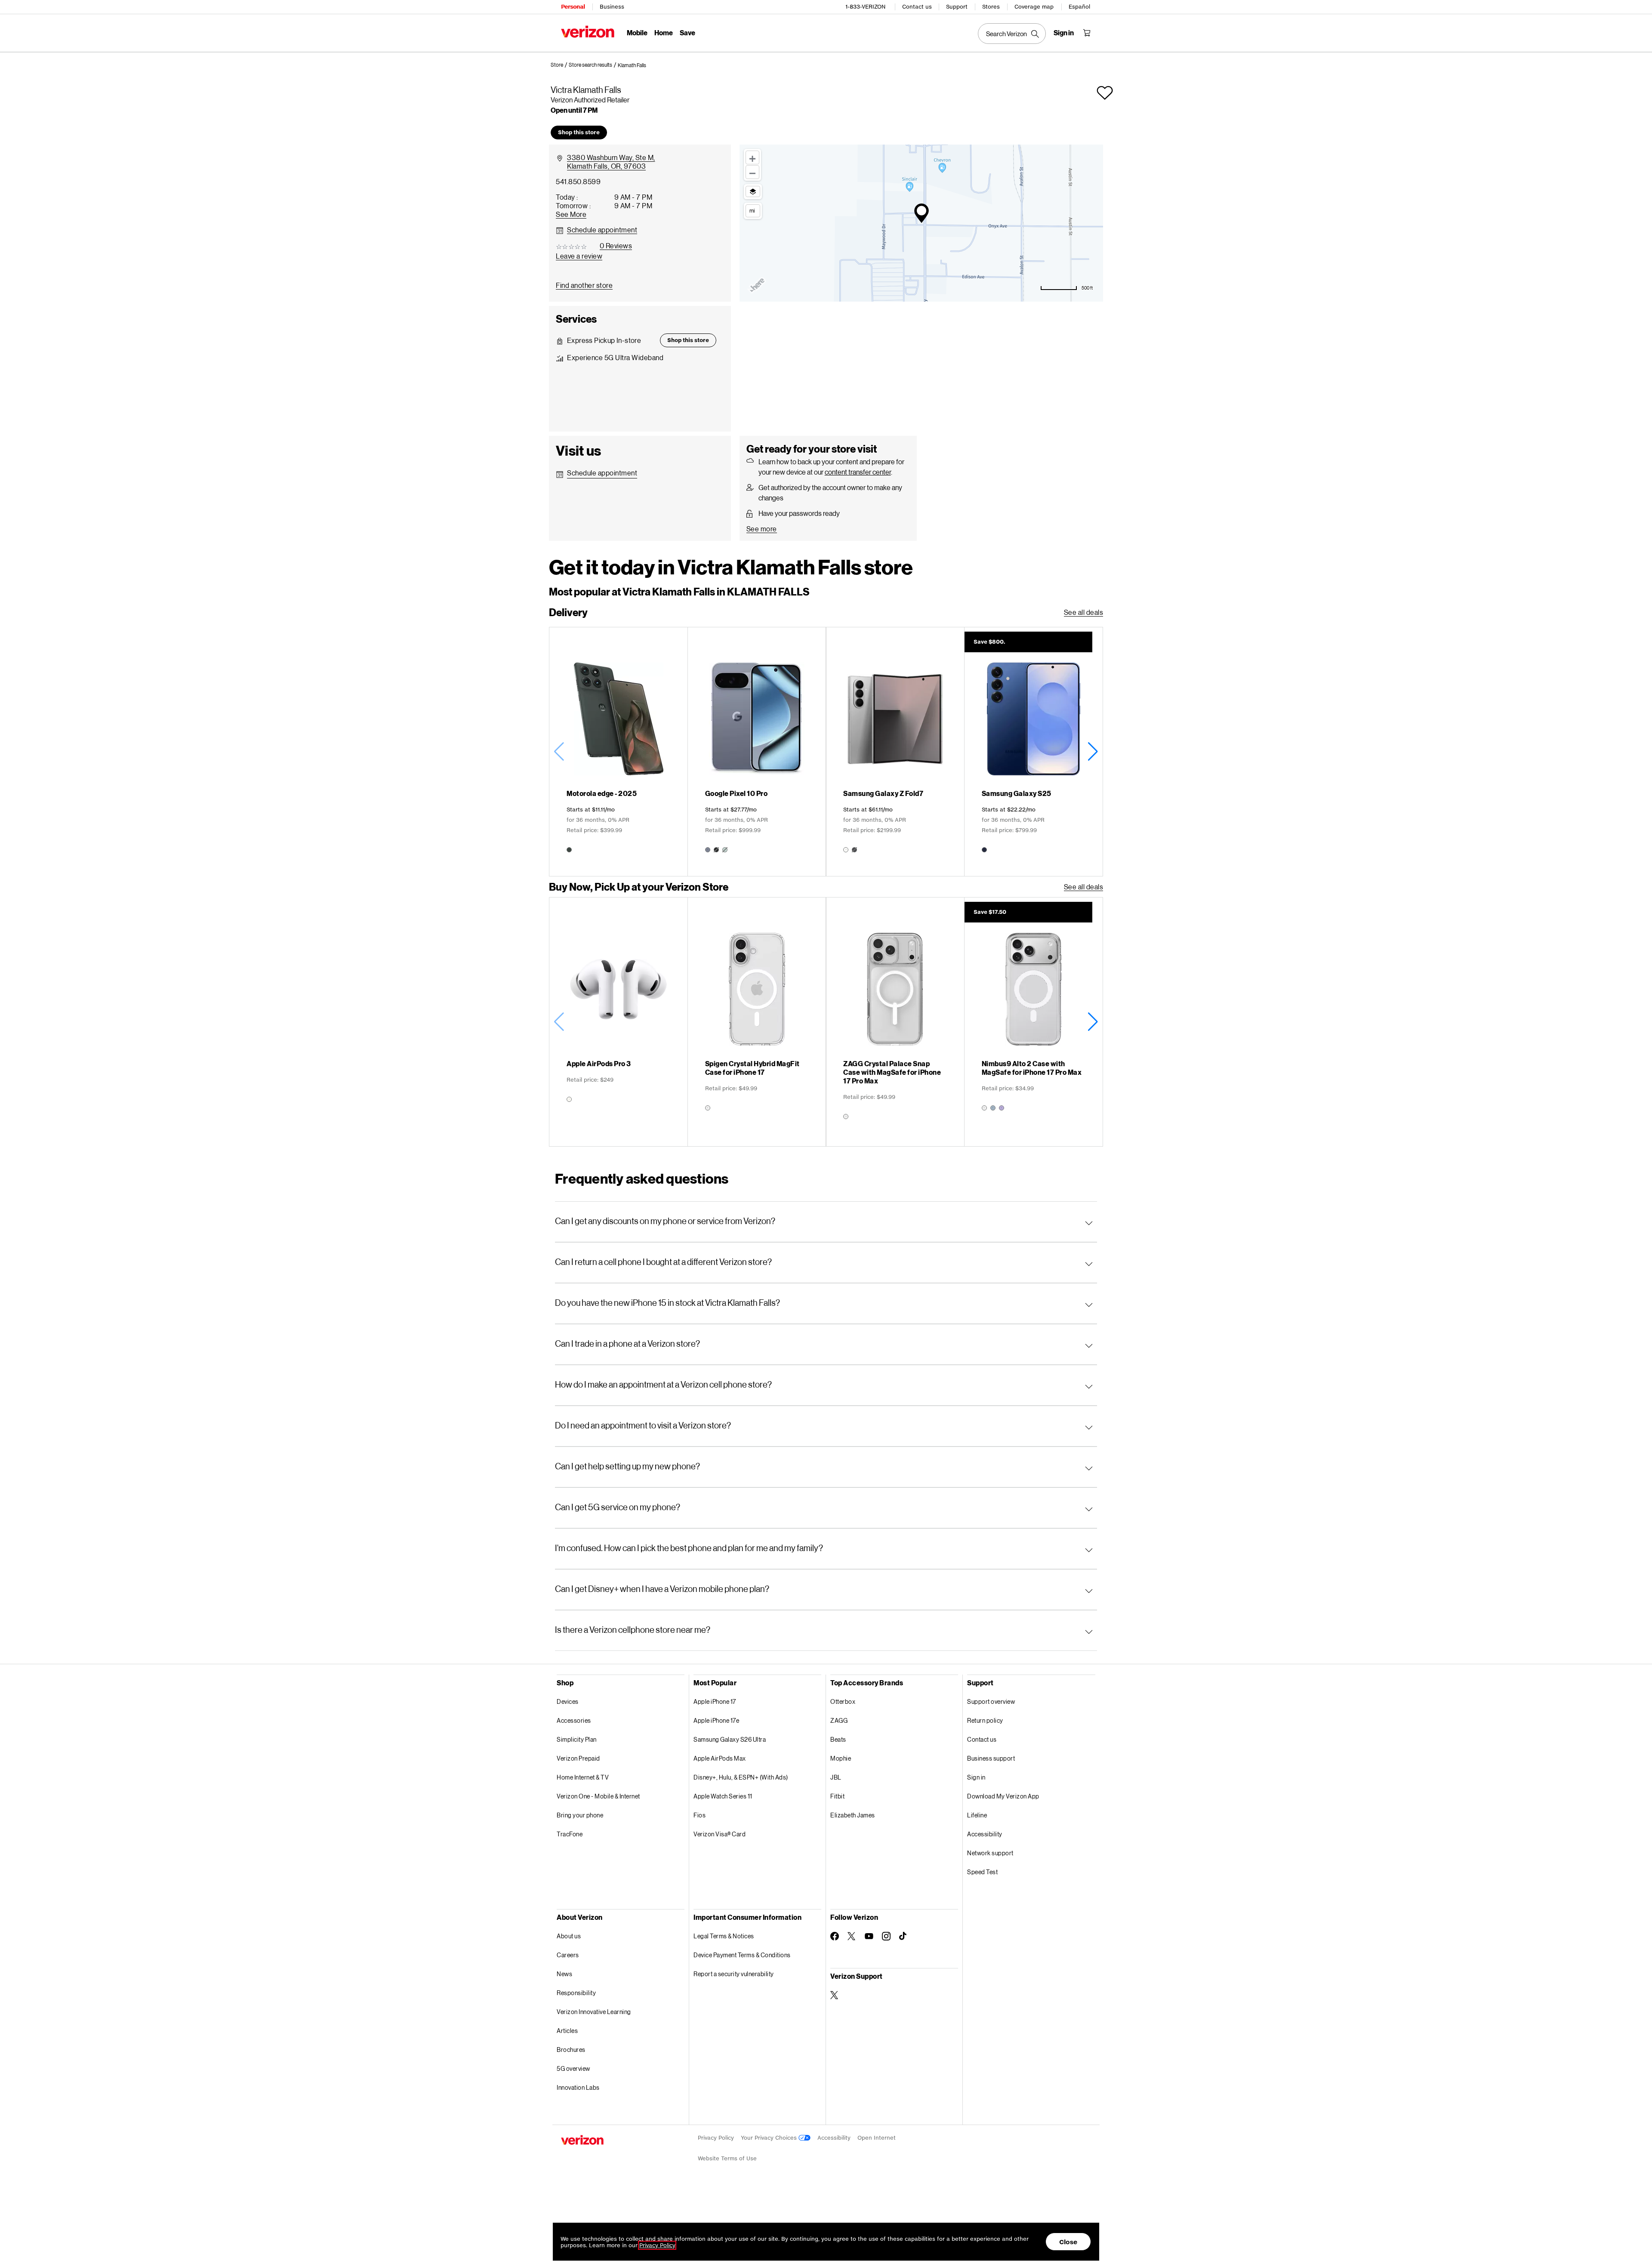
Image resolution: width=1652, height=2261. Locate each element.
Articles (567, 2031)
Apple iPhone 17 (715, 1701)
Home (664, 32)
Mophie (841, 1758)
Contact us (917, 7)
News (564, 1974)
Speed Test (982, 1872)
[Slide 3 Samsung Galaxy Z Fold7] (895, 752)
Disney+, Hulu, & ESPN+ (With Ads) (741, 1777)
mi (752, 210)
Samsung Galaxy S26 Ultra (730, 1739)
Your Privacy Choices (770, 2138)
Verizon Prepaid (578, 1758)
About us (569, 1936)
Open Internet (877, 2138)
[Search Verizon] (1012, 34)
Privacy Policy (716, 2138)
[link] (560, 65)
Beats (838, 1739)
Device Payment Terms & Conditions (742, 1955)
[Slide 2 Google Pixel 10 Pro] (757, 752)
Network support (990, 1853)
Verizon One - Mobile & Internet (598, 1796)
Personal (573, 7)
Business (612, 7)
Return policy (985, 1720)
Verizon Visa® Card (720, 1834)
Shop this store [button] (579, 132)
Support (957, 7)
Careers (568, 1955)
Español (1079, 7)
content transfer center (858, 472)
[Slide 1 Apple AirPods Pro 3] (618, 1022)
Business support (991, 1758)
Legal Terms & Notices (724, 1936)
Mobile (637, 32)
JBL (836, 1777)
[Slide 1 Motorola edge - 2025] (618, 752)
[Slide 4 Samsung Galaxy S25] (1034, 752)
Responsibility (576, 1993)
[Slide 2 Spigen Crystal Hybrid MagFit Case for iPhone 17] (757, 1022)
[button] (632, 65)
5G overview (573, 2068)
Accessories (574, 1720)
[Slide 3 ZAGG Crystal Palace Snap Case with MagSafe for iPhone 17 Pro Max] (895, 1022)
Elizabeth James (853, 1815)
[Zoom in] (752, 157)
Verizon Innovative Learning (594, 2012)
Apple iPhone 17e (716, 1720)
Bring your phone (580, 1815)
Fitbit (837, 1796)
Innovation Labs (578, 2087)
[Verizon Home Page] (588, 32)
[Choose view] (753, 191)
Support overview (991, 1701)
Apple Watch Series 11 (723, 1796)
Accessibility (985, 1834)
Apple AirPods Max (720, 1758)
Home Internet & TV (583, 1777)
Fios (700, 1815)
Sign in (976, 1777)
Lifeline (977, 1815)
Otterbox (843, 1701)
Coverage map (1034, 7)
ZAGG (839, 1720)
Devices (568, 1701)
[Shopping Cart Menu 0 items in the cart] (1087, 33)
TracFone (570, 1834)
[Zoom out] (752, 172)
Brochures (571, 2050)
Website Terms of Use (727, 2158)
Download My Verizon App (1003, 1796)
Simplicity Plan (577, 1739)
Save (687, 32)
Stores (991, 7)
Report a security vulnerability (734, 1974)
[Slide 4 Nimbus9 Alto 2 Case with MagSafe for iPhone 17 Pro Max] (1034, 1022)
